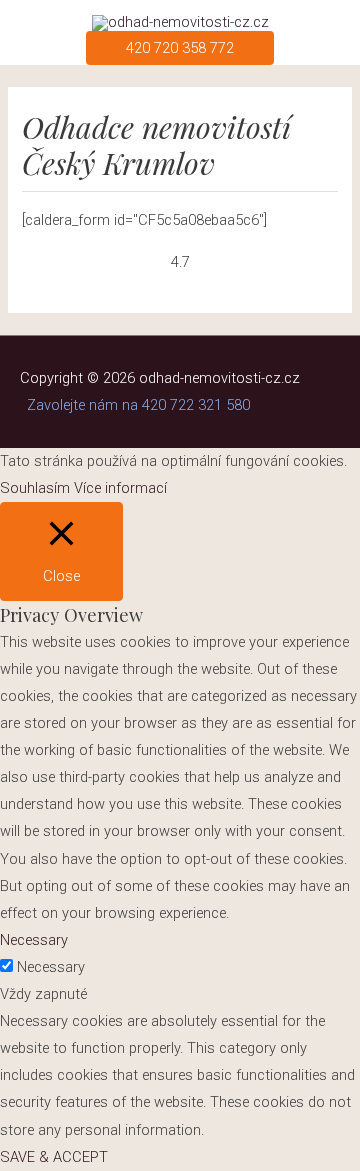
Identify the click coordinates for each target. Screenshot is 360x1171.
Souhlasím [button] (35, 488)
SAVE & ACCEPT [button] (54, 1157)
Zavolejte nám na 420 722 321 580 (138, 405)
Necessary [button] (34, 940)
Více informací (120, 488)
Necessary (51, 967)
